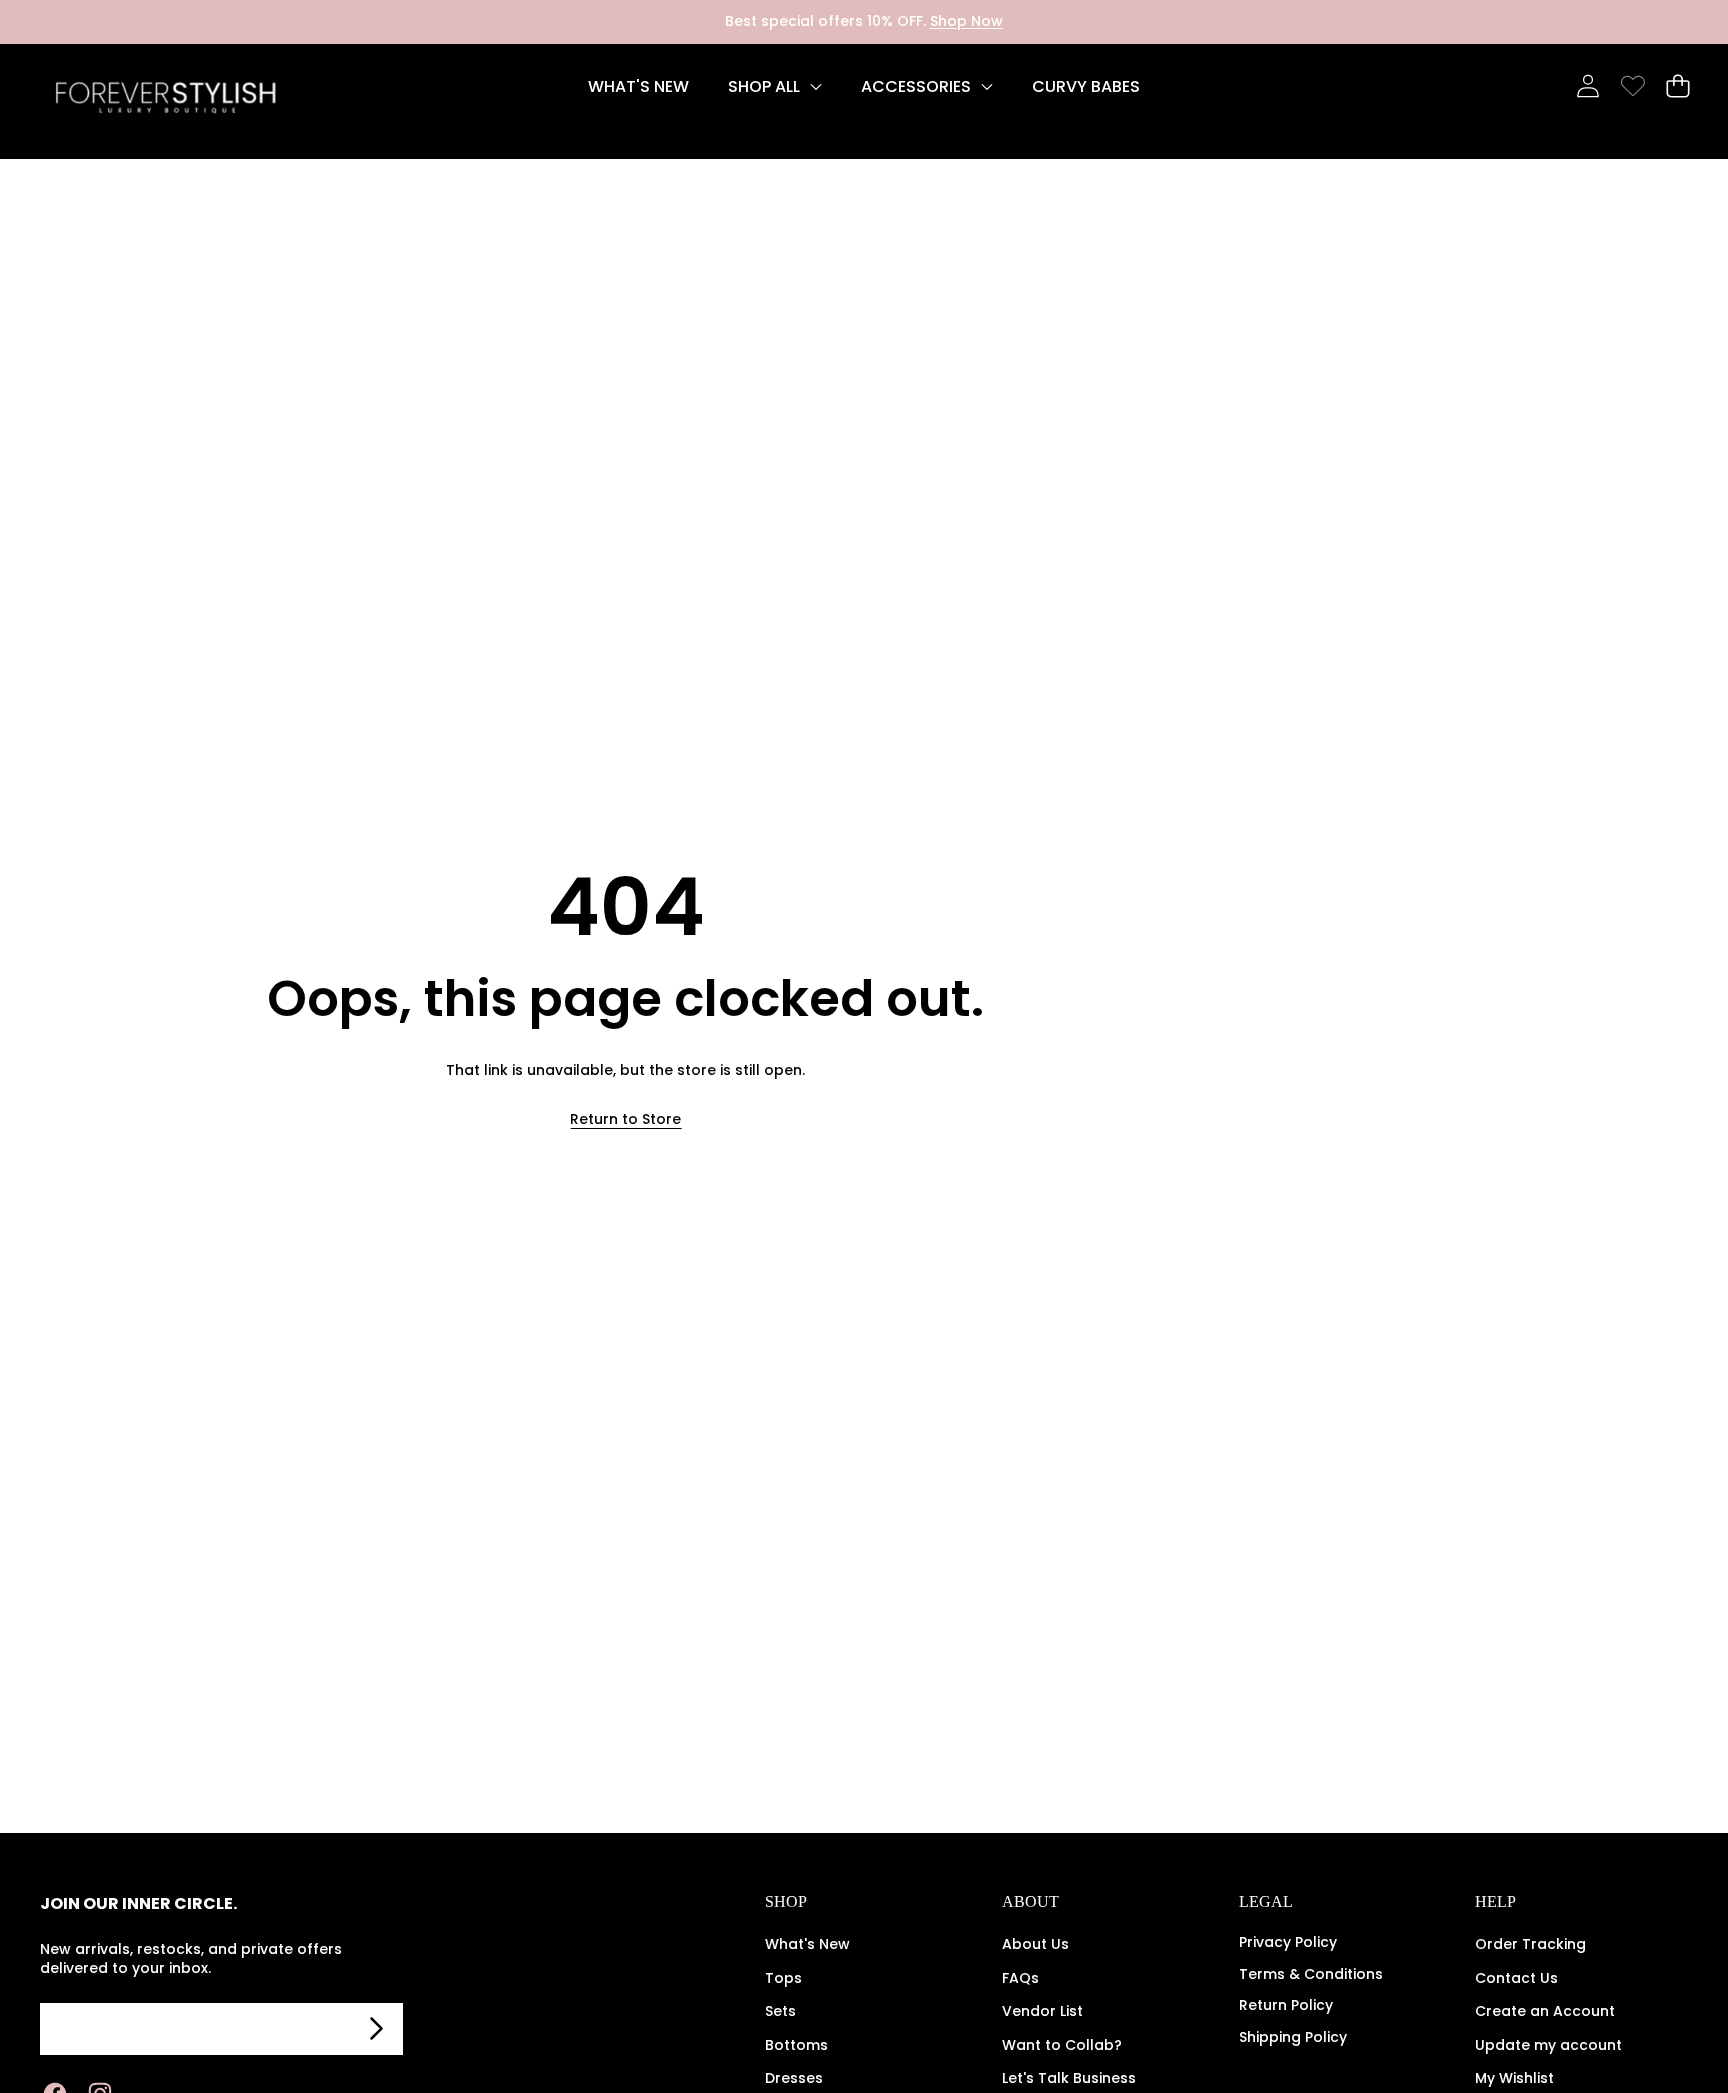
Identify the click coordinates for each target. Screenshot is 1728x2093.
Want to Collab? (1062, 2045)
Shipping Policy (1293, 2037)
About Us (1035, 1944)
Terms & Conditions (1311, 1974)
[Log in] (1587, 86)
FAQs (1020, 1978)
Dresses (794, 2078)
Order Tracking (1530, 1944)
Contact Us (1516, 1978)
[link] (1632, 86)
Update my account (1548, 2045)
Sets (780, 2011)
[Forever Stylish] (165, 101)
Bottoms (796, 2045)
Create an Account (1545, 2011)
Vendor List (1042, 2011)
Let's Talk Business (1069, 2078)
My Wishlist (1514, 2078)
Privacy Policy (1288, 1942)
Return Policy (1286, 2005)
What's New (807, 1944)
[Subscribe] (377, 2029)
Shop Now (966, 21)
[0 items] (1677, 86)
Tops (783, 1978)
